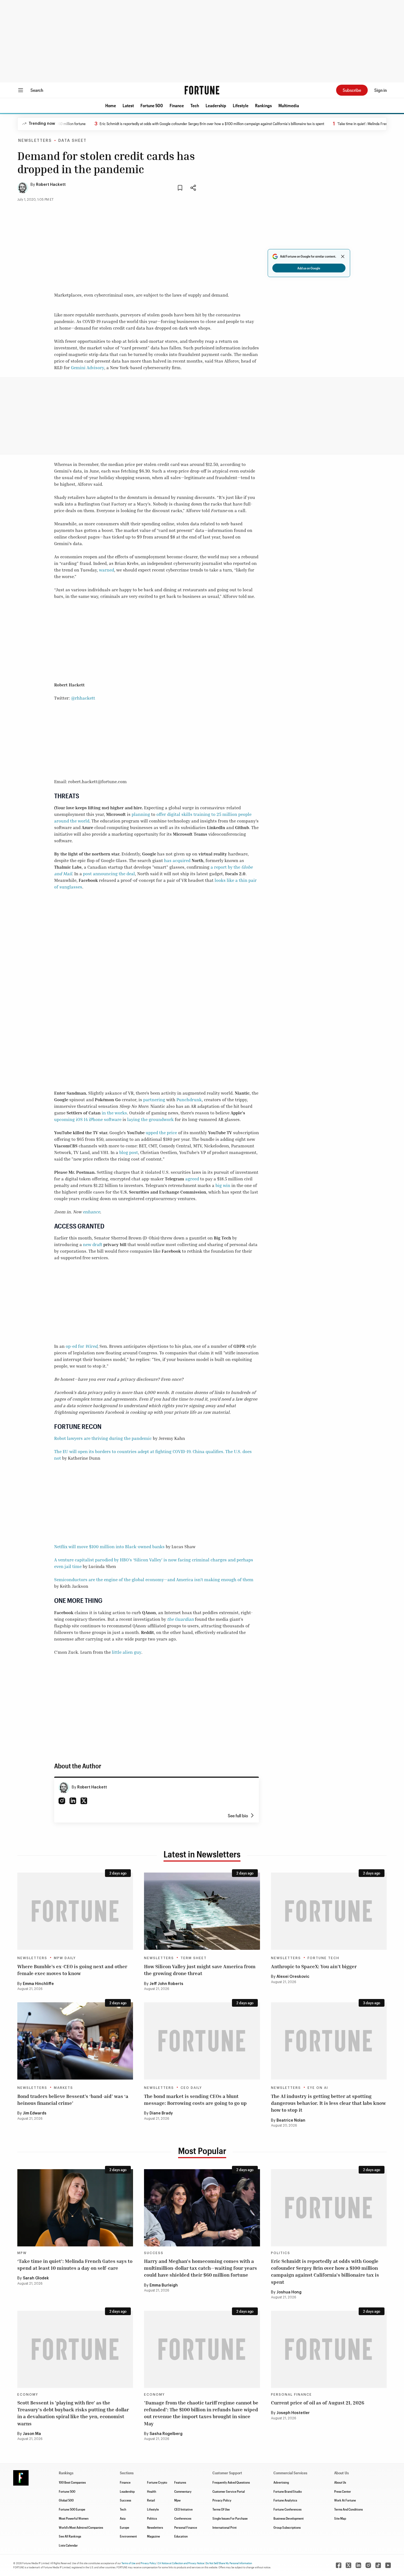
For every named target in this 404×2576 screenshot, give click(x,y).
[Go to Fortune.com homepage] (202, 90)
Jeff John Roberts (166, 1984)
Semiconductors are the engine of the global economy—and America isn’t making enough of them (154, 1580)
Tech (195, 105)
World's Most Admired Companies (81, 2527)
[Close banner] (343, 256)
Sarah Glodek (36, 2278)
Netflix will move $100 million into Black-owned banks (109, 1547)
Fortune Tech (323, 1958)
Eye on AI (318, 2088)
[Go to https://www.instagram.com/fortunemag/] (368, 2565)
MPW (22, 2253)
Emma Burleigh (164, 2285)
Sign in (381, 90)
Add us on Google (309, 268)
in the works (114, 1113)
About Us (340, 2482)
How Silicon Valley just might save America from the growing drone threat (200, 1970)
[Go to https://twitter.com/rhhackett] (84, 1801)
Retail (151, 2500)
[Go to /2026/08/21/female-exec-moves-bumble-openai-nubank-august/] (75, 1911)
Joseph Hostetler (293, 2413)
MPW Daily (65, 1958)
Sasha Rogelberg (166, 2434)
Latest (128, 105)
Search (37, 90)
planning (141, 814)
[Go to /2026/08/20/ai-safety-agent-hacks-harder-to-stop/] (329, 2041)
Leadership (216, 105)
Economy (28, 2395)
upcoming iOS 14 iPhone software (88, 1119)
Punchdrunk (189, 1100)
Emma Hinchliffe (38, 1984)
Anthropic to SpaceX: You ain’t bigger (314, 1966)
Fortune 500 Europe (72, 2509)
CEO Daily (191, 2088)
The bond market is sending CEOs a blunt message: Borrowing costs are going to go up (195, 2099)
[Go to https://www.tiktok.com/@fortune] (378, 2565)
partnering (154, 1100)
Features (180, 2482)
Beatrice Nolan (291, 2121)
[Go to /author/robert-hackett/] (64, 1788)
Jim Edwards (35, 2113)
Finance (177, 105)
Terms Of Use (221, 2509)
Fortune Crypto (157, 2482)
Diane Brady (161, 2113)
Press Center (343, 2491)
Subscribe (352, 90)
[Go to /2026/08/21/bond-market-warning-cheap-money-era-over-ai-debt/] (202, 2041)
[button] (111, 106)
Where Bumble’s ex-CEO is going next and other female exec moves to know (72, 1970)
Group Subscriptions (287, 2527)
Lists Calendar (68, 2545)
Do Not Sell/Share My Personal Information (229, 2563)
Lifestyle (241, 105)
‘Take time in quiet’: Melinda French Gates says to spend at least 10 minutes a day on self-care (75, 2264)
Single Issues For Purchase (230, 2518)
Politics (281, 2253)
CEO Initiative (183, 2509)
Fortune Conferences (287, 2509)
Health (152, 2491)
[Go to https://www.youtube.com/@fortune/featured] (388, 2565)
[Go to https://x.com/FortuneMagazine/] (348, 2565)
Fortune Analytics (285, 2500)
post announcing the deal (109, 874)
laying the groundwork (150, 1119)
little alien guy (127, 1652)
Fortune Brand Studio (288, 2491)
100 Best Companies (72, 2482)
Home (111, 105)
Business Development (289, 2518)
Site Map (340, 2518)
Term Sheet (194, 1958)
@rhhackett (83, 698)
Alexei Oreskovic (293, 1977)
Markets (63, 2088)
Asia (123, 2518)
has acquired (177, 860)
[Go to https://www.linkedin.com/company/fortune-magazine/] (358, 2565)
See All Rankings (70, 2536)
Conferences (183, 2518)
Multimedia (289, 105)
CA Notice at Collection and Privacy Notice (181, 2563)
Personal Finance (291, 2395)
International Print (225, 2527)
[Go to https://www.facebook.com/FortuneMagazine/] (339, 2565)
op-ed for (81, 1346)
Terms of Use (128, 2563)
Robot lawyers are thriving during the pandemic (103, 1438)
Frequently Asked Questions (231, 2482)
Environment (128, 2536)
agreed (192, 1179)
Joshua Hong (289, 2292)
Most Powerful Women (74, 2518)
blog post (129, 1152)
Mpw (177, 2500)
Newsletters (35, 141)
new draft (93, 1244)
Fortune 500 (152, 105)
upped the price (161, 1133)
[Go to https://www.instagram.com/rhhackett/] (62, 1801)
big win (223, 1185)
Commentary (183, 2491)
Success (154, 2253)
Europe (124, 2527)
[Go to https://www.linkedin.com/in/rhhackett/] (73, 1801)
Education (181, 2536)
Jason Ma (32, 2434)
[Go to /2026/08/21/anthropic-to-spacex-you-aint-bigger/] (329, 1911)
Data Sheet (72, 141)
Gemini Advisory (88, 368)
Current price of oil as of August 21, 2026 (318, 2403)
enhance (91, 1212)
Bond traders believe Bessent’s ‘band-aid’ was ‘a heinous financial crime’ (73, 2099)
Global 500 (66, 2500)
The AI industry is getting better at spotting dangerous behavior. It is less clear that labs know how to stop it (328, 2103)
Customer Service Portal (229, 2491)
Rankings (263, 105)
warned (106, 570)
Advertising (281, 2482)
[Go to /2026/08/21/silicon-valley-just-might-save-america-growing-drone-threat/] (202, 1911)
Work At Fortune (345, 2500)
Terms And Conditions (348, 2509)
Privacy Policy (222, 2500)
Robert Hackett (51, 185)
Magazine (153, 2536)
